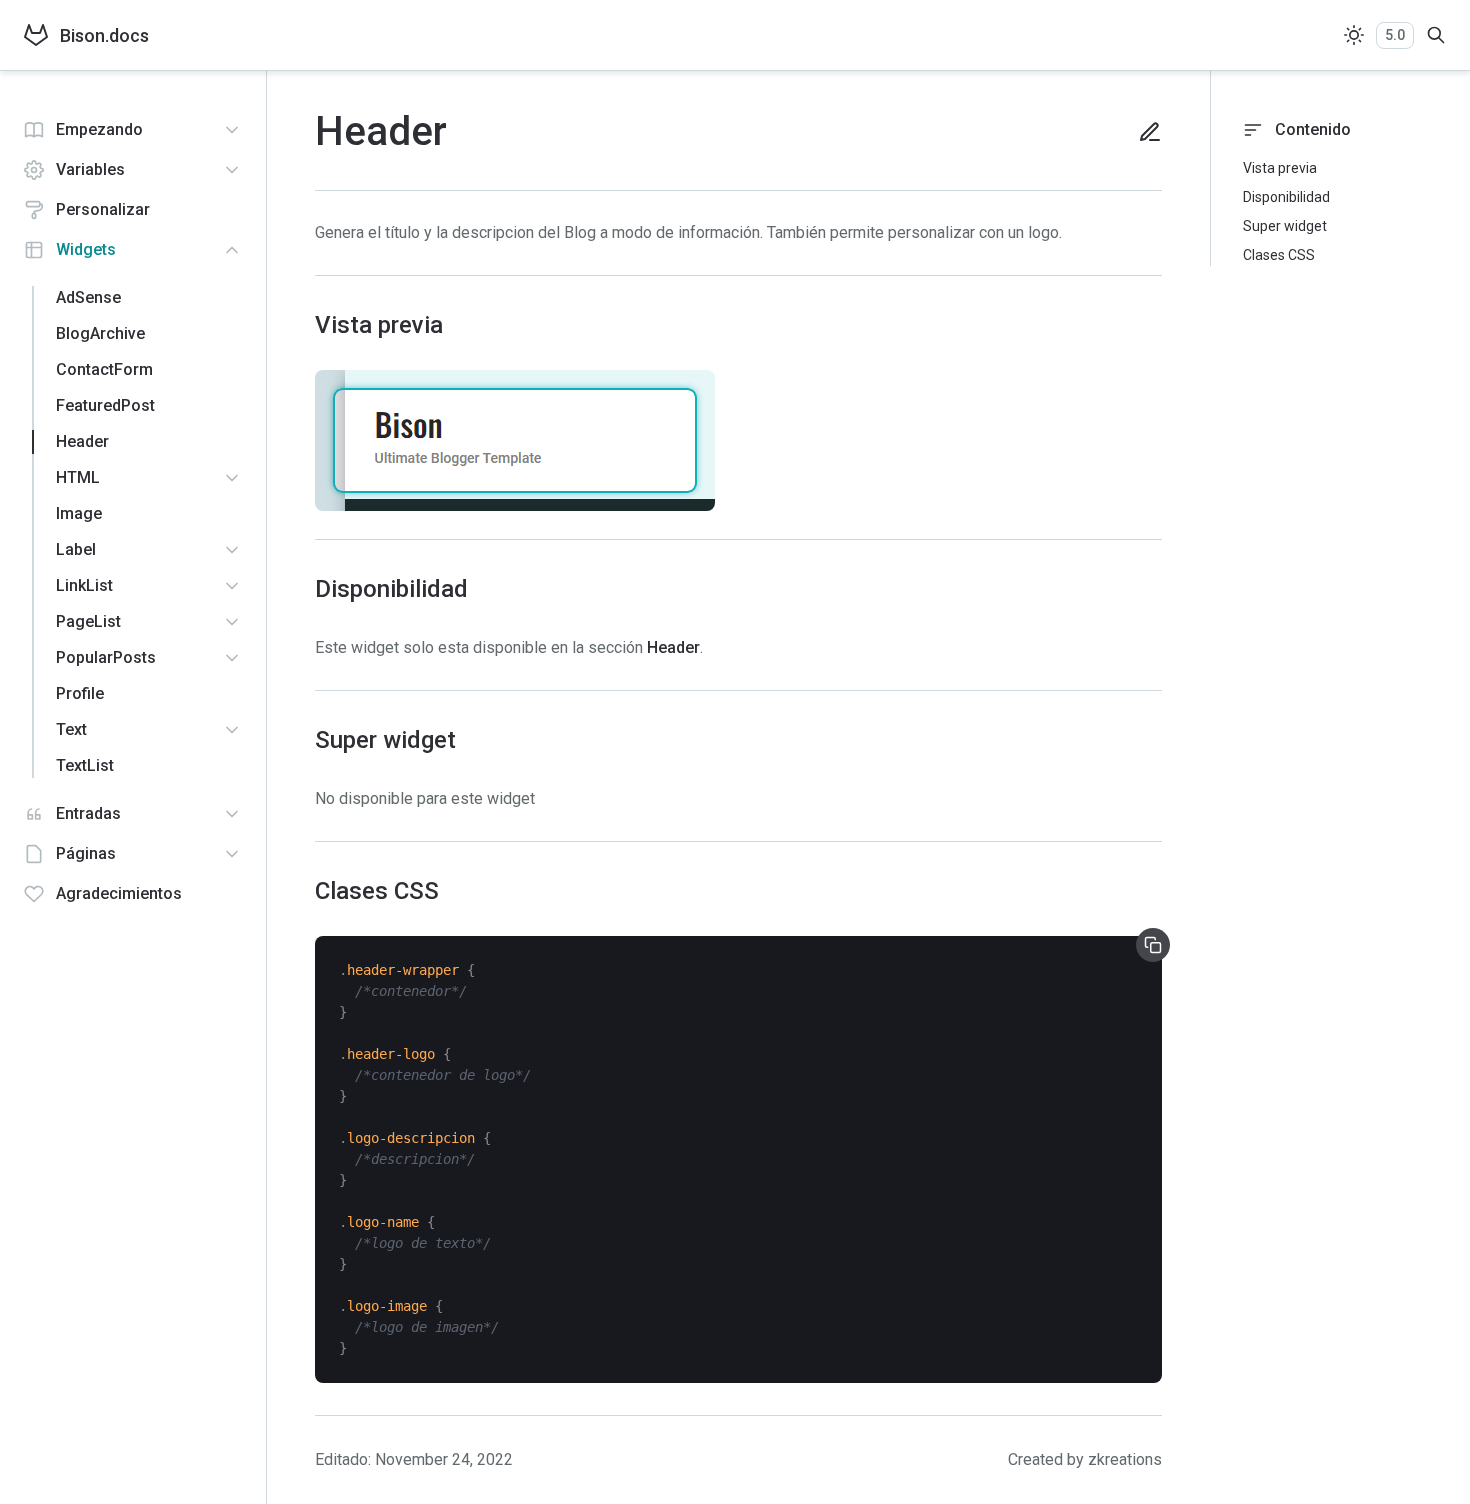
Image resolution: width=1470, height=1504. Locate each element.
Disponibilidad (1286, 197)
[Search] (1436, 35)
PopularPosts (106, 657)
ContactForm (104, 369)
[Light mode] (1354, 35)
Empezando (99, 129)
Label (76, 549)
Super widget (1285, 226)
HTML (78, 477)
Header (82, 441)
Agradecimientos (119, 893)
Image (79, 513)
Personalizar (103, 209)
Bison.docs (104, 35)
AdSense (88, 297)
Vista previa (1280, 168)
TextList (85, 765)
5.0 (1395, 35)
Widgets (86, 249)
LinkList (84, 585)
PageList (88, 621)
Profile (80, 693)
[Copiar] (1153, 945)
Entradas (88, 813)
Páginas (86, 853)
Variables (90, 169)
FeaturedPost (105, 405)
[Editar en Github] (1142, 132)
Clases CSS (1279, 255)
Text (71, 729)
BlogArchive (100, 333)
